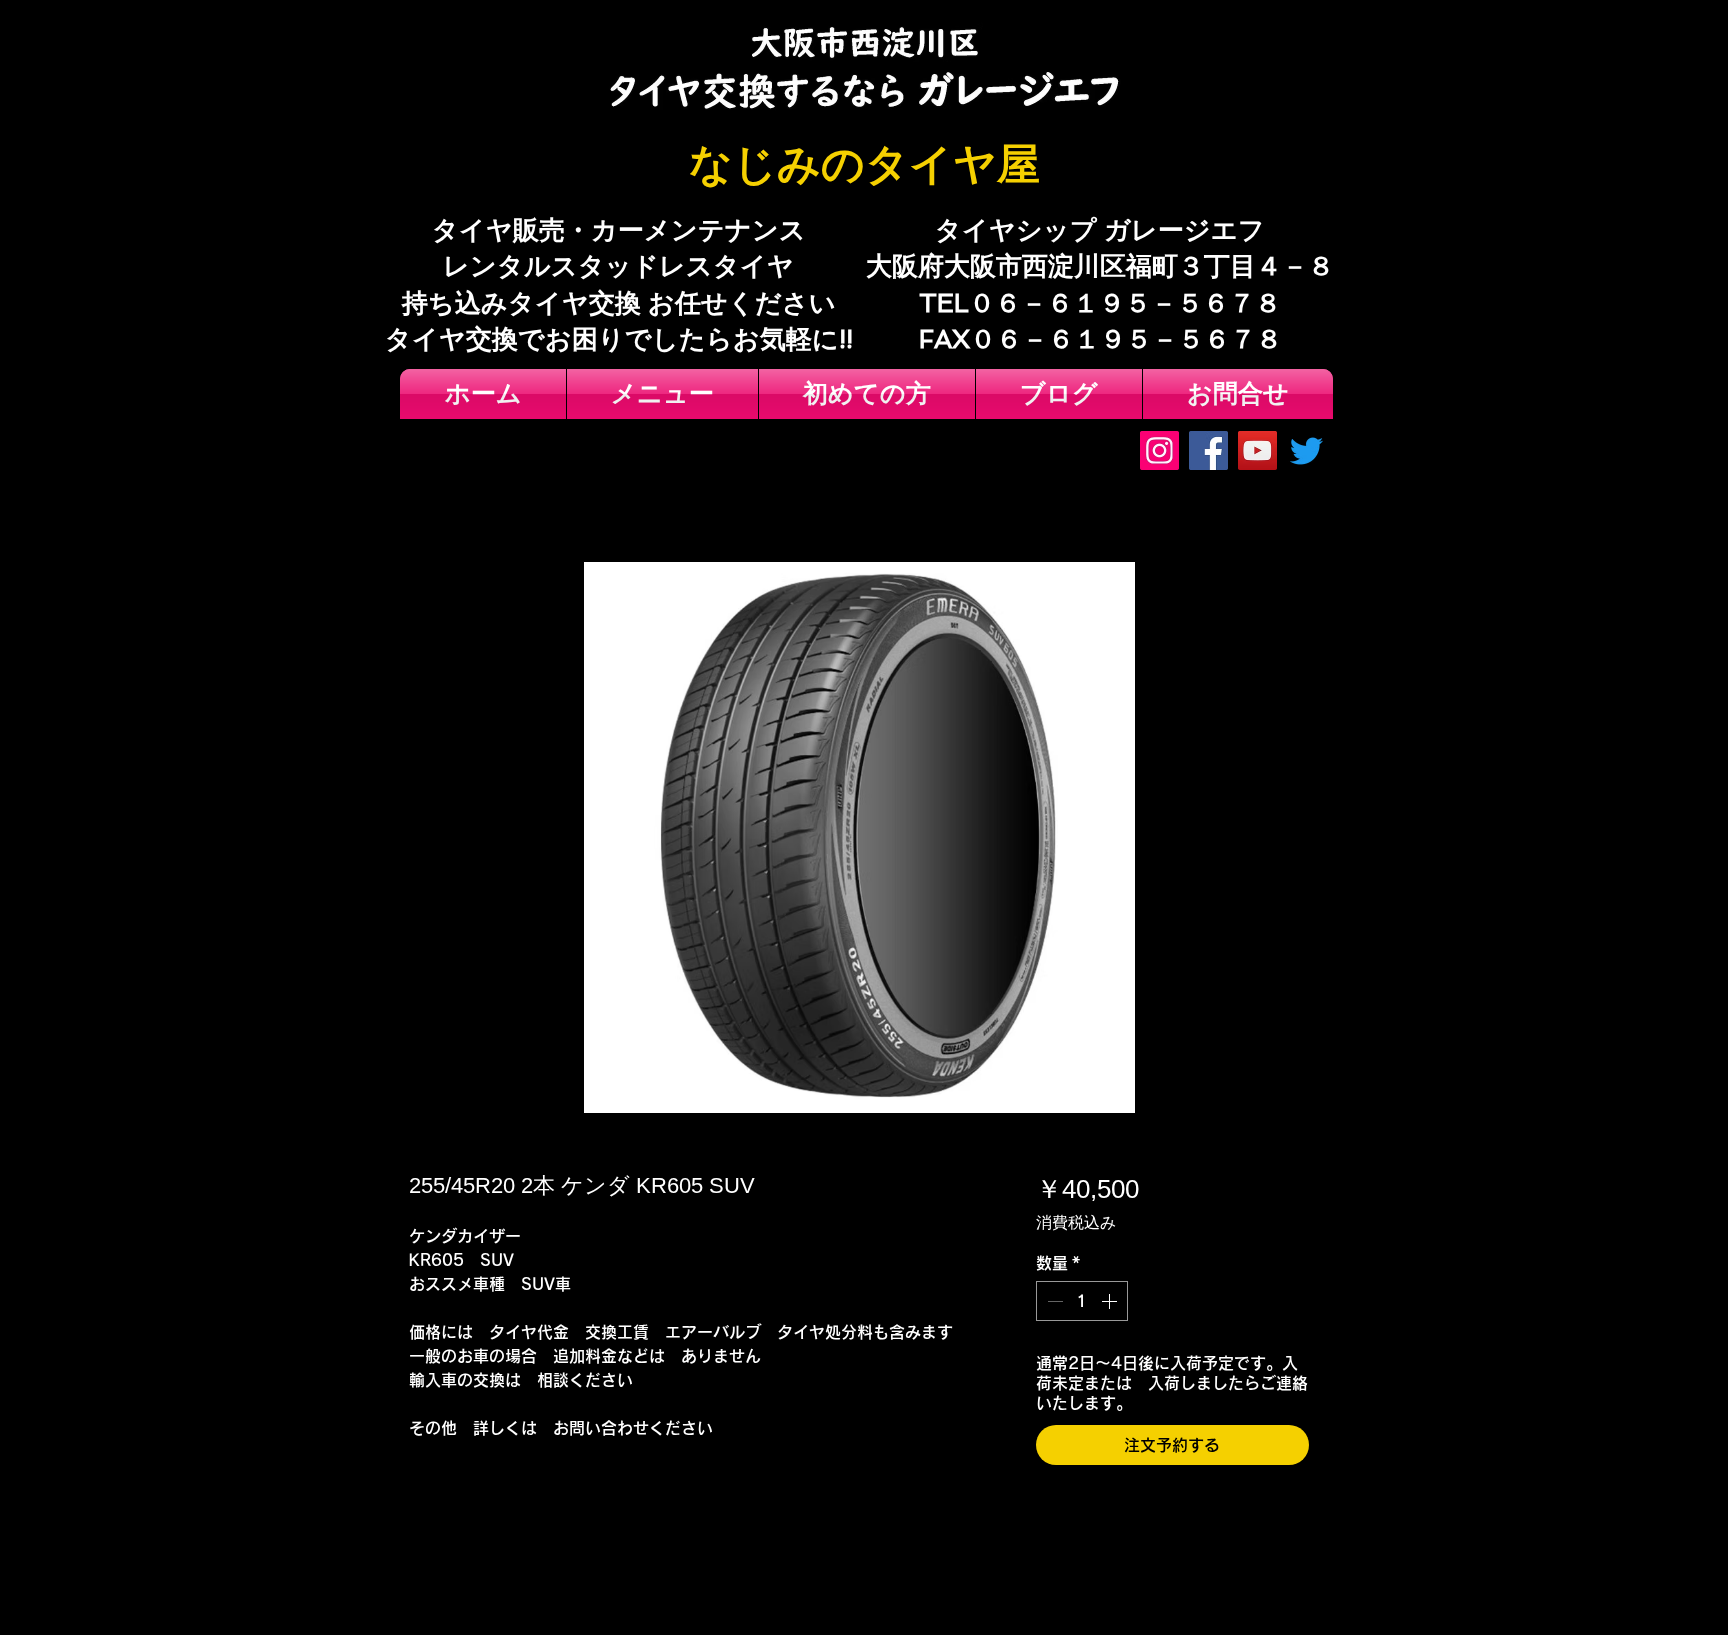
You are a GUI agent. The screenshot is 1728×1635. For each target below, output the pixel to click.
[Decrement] (1053, 1301)
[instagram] (1159, 450)
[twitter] (1306, 450)
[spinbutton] (1082, 1301)
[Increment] (1111, 1301)
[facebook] (1208, 450)
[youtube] (1257, 450)
